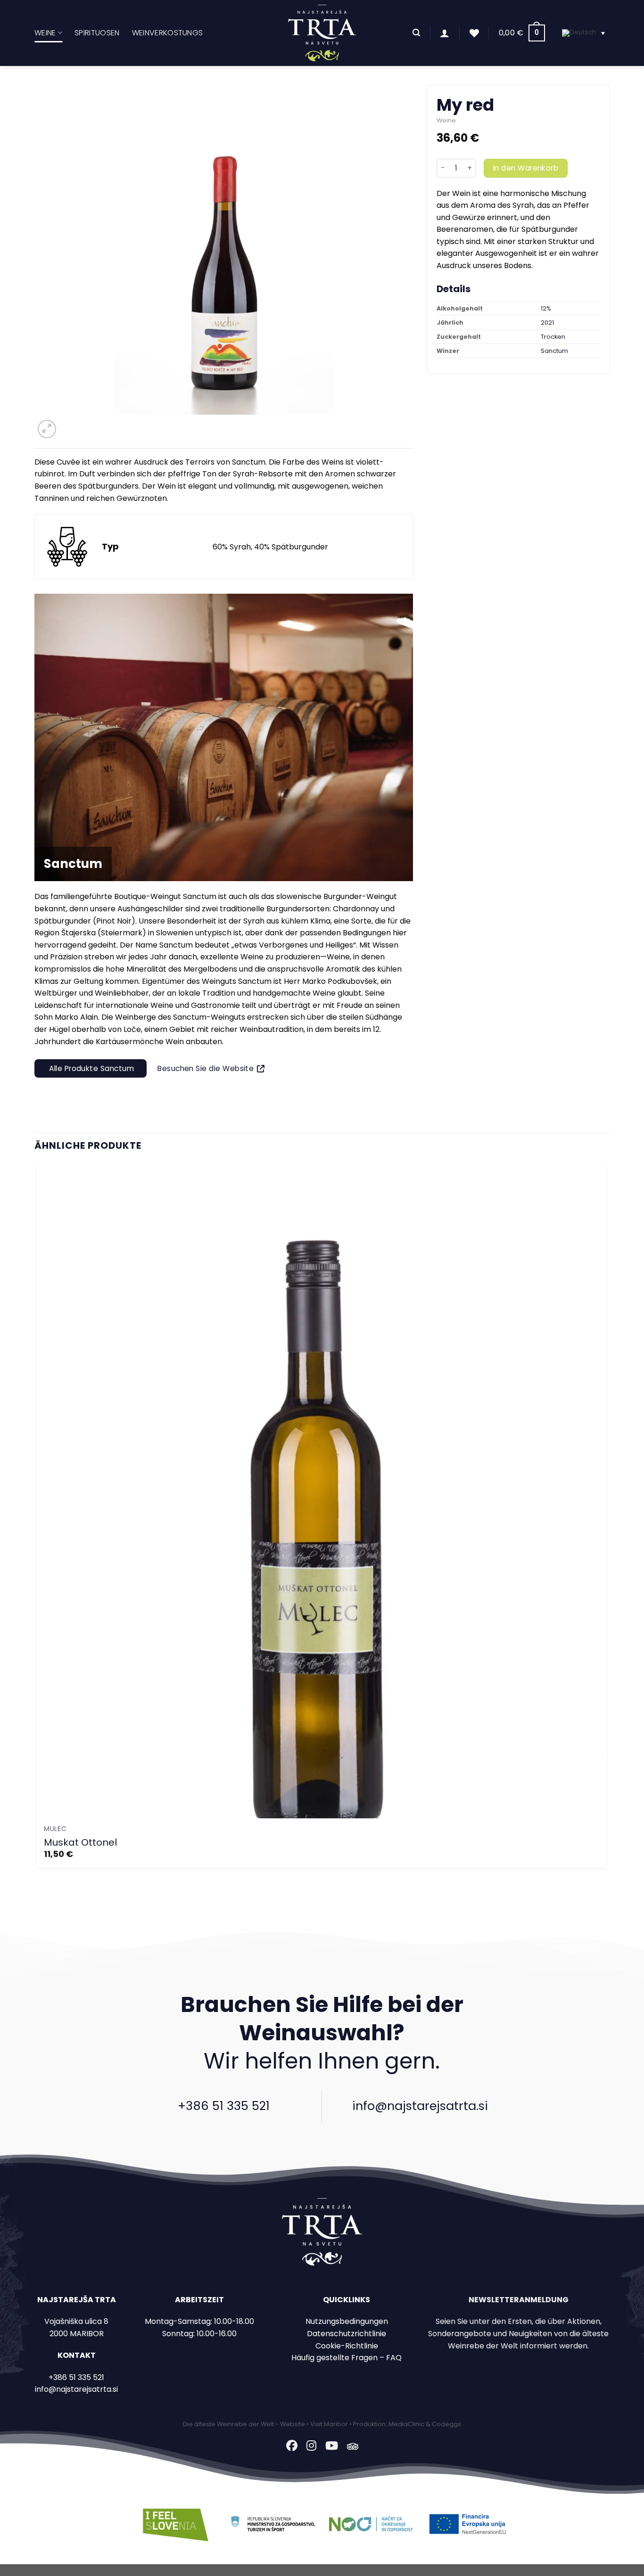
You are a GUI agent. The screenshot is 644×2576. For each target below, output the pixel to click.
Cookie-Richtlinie (347, 2346)
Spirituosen (97, 33)
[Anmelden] (445, 33)
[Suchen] (416, 33)
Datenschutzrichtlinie (347, 2334)
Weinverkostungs (168, 33)
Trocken (553, 337)
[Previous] (39, 1899)
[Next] (70, 424)
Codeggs (446, 2424)
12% (546, 308)
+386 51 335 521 (224, 2106)
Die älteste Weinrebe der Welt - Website (244, 2424)
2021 (547, 323)
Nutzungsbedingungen (347, 2321)
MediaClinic (406, 2424)
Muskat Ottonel (80, 1842)
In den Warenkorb (526, 168)
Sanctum (554, 351)
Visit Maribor (329, 2424)
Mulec (55, 1829)
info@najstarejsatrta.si (420, 2106)
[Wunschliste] (474, 33)
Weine (45, 33)
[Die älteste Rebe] (322, 33)
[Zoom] (47, 429)
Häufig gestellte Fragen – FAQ (347, 2358)
